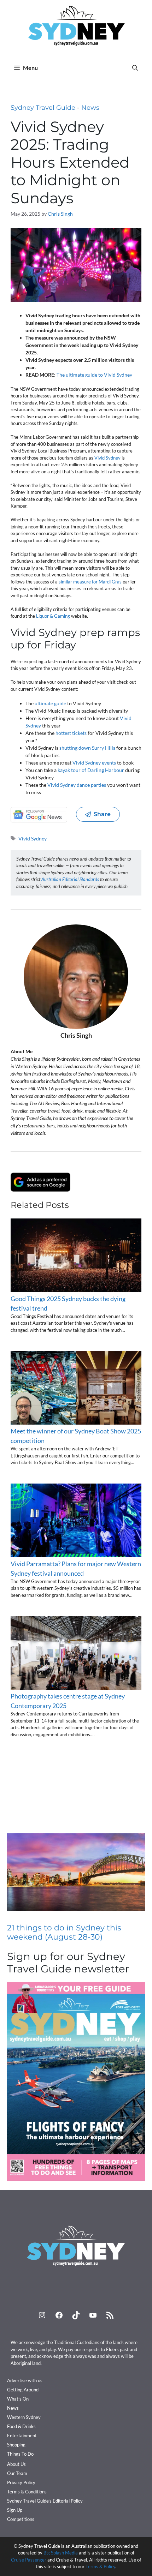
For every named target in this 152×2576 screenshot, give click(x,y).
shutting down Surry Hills (87, 748)
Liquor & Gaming (53, 616)
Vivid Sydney (107, 458)
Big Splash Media (61, 2553)
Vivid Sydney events (94, 763)
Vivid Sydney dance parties (77, 785)
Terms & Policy (100, 2566)
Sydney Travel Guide (43, 108)
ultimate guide (50, 703)
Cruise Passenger (29, 2560)
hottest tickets (71, 733)
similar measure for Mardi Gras (90, 582)
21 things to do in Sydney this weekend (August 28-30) (64, 1932)
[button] (135, 68)
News (90, 108)
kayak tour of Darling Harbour (91, 770)
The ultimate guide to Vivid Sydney (94, 375)
